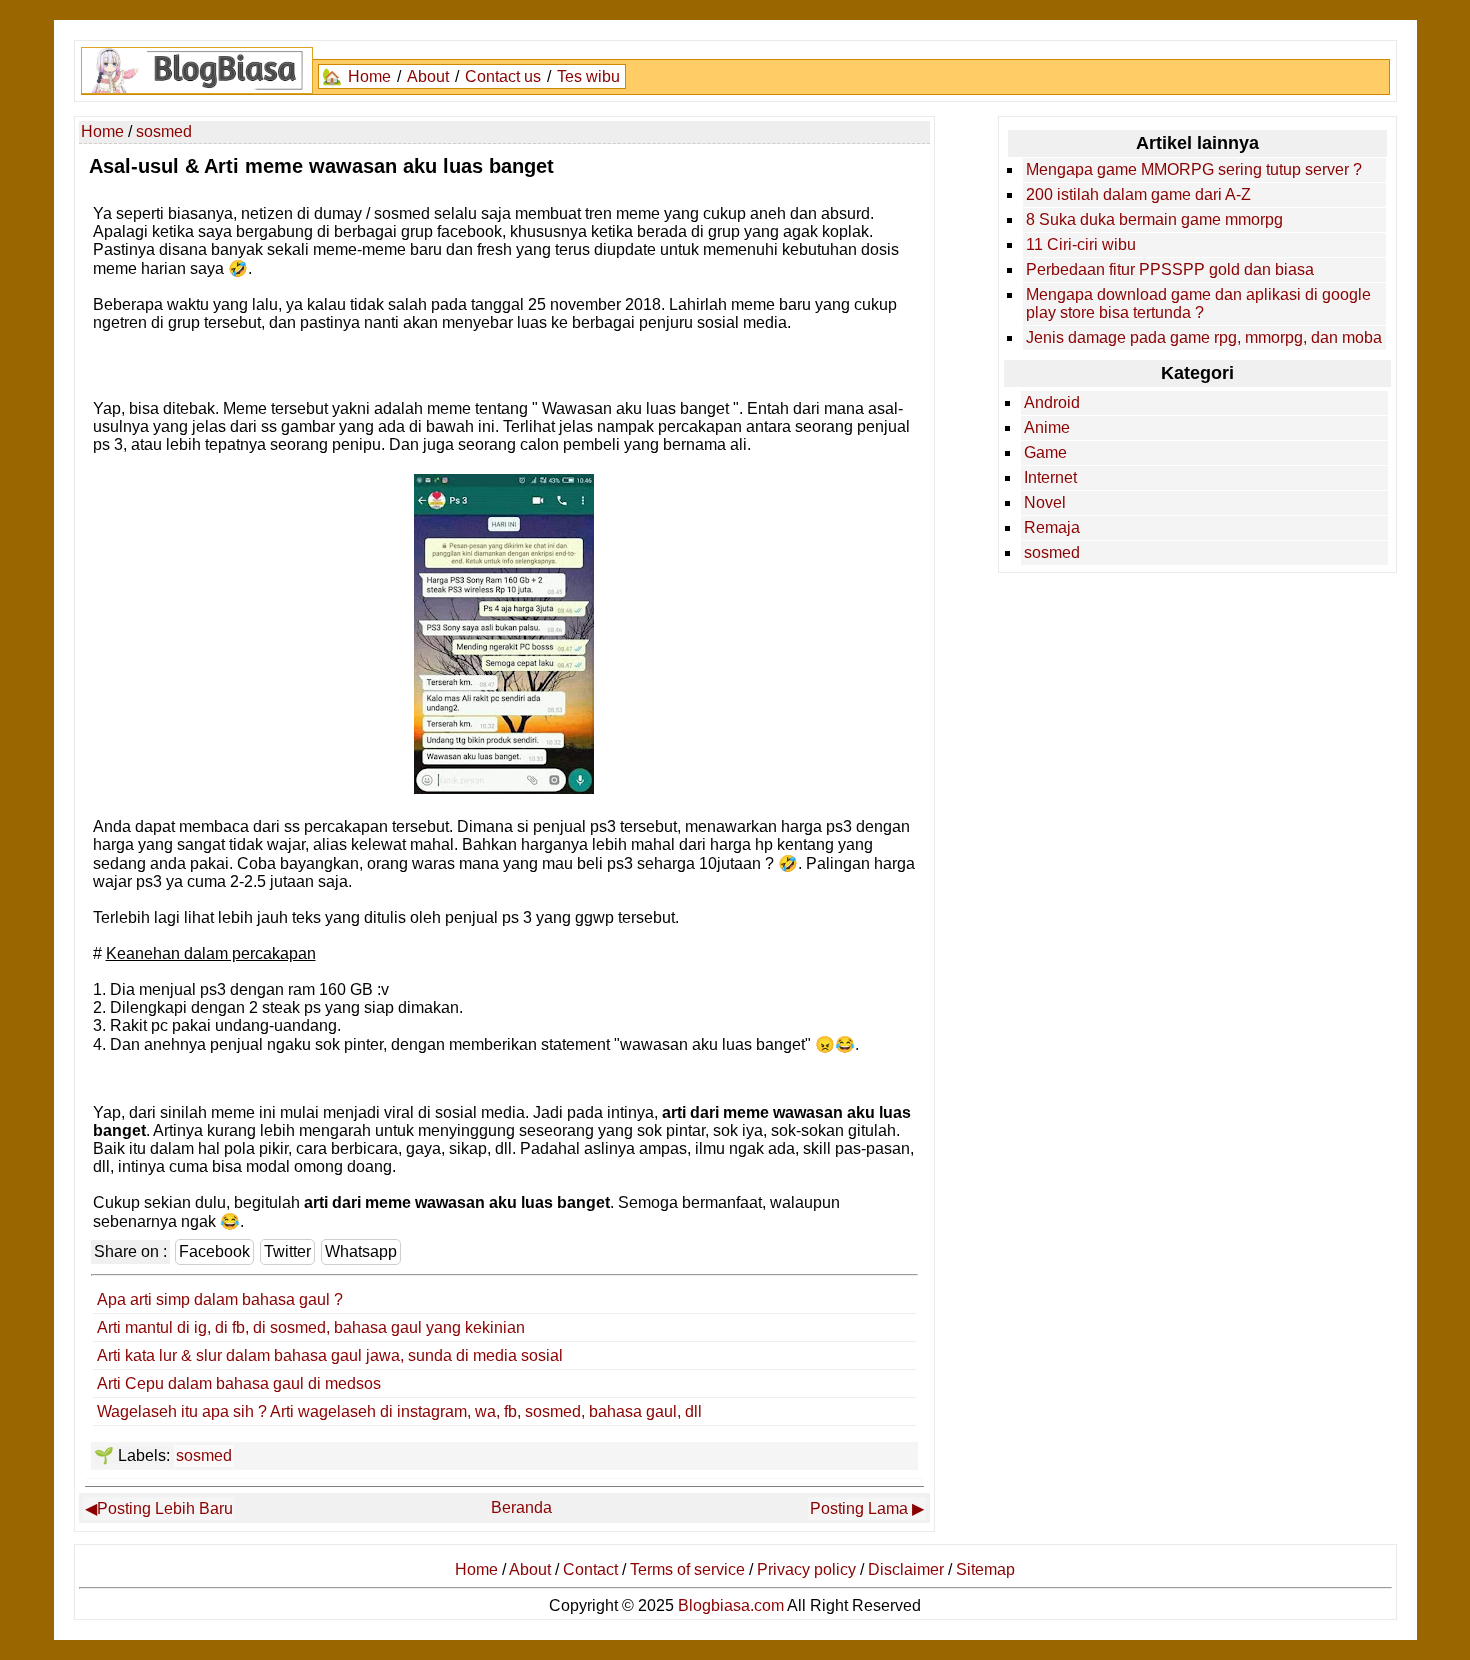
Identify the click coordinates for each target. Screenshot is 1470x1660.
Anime (1047, 427)
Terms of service (687, 1569)
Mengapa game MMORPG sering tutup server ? (1194, 169)
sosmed (204, 1455)
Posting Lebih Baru (165, 1508)
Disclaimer (906, 1569)
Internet (1050, 477)
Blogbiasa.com (731, 1605)
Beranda (521, 1507)
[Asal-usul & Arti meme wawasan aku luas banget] (504, 788)
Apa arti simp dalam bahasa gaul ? (220, 1299)
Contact (590, 1569)
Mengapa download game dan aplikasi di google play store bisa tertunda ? (1198, 303)
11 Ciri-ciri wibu (1081, 244)
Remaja (1052, 527)
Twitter (287, 1251)
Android (1052, 402)
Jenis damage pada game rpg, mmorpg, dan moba (1204, 337)
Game (1045, 452)
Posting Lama (859, 1508)
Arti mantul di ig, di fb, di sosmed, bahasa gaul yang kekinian (311, 1327)
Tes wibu (588, 76)
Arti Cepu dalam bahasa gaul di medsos (239, 1383)
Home (369, 76)
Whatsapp (361, 1251)
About (428, 76)
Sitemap (985, 1569)
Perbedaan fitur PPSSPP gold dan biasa (1170, 269)
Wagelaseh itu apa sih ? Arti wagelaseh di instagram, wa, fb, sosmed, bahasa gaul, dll (399, 1411)
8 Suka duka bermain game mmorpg (1154, 219)
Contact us (503, 76)
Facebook (214, 1251)
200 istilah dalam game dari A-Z (1138, 194)
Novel (1045, 502)
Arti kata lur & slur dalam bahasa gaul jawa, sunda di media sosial (330, 1355)
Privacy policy (806, 1569)
